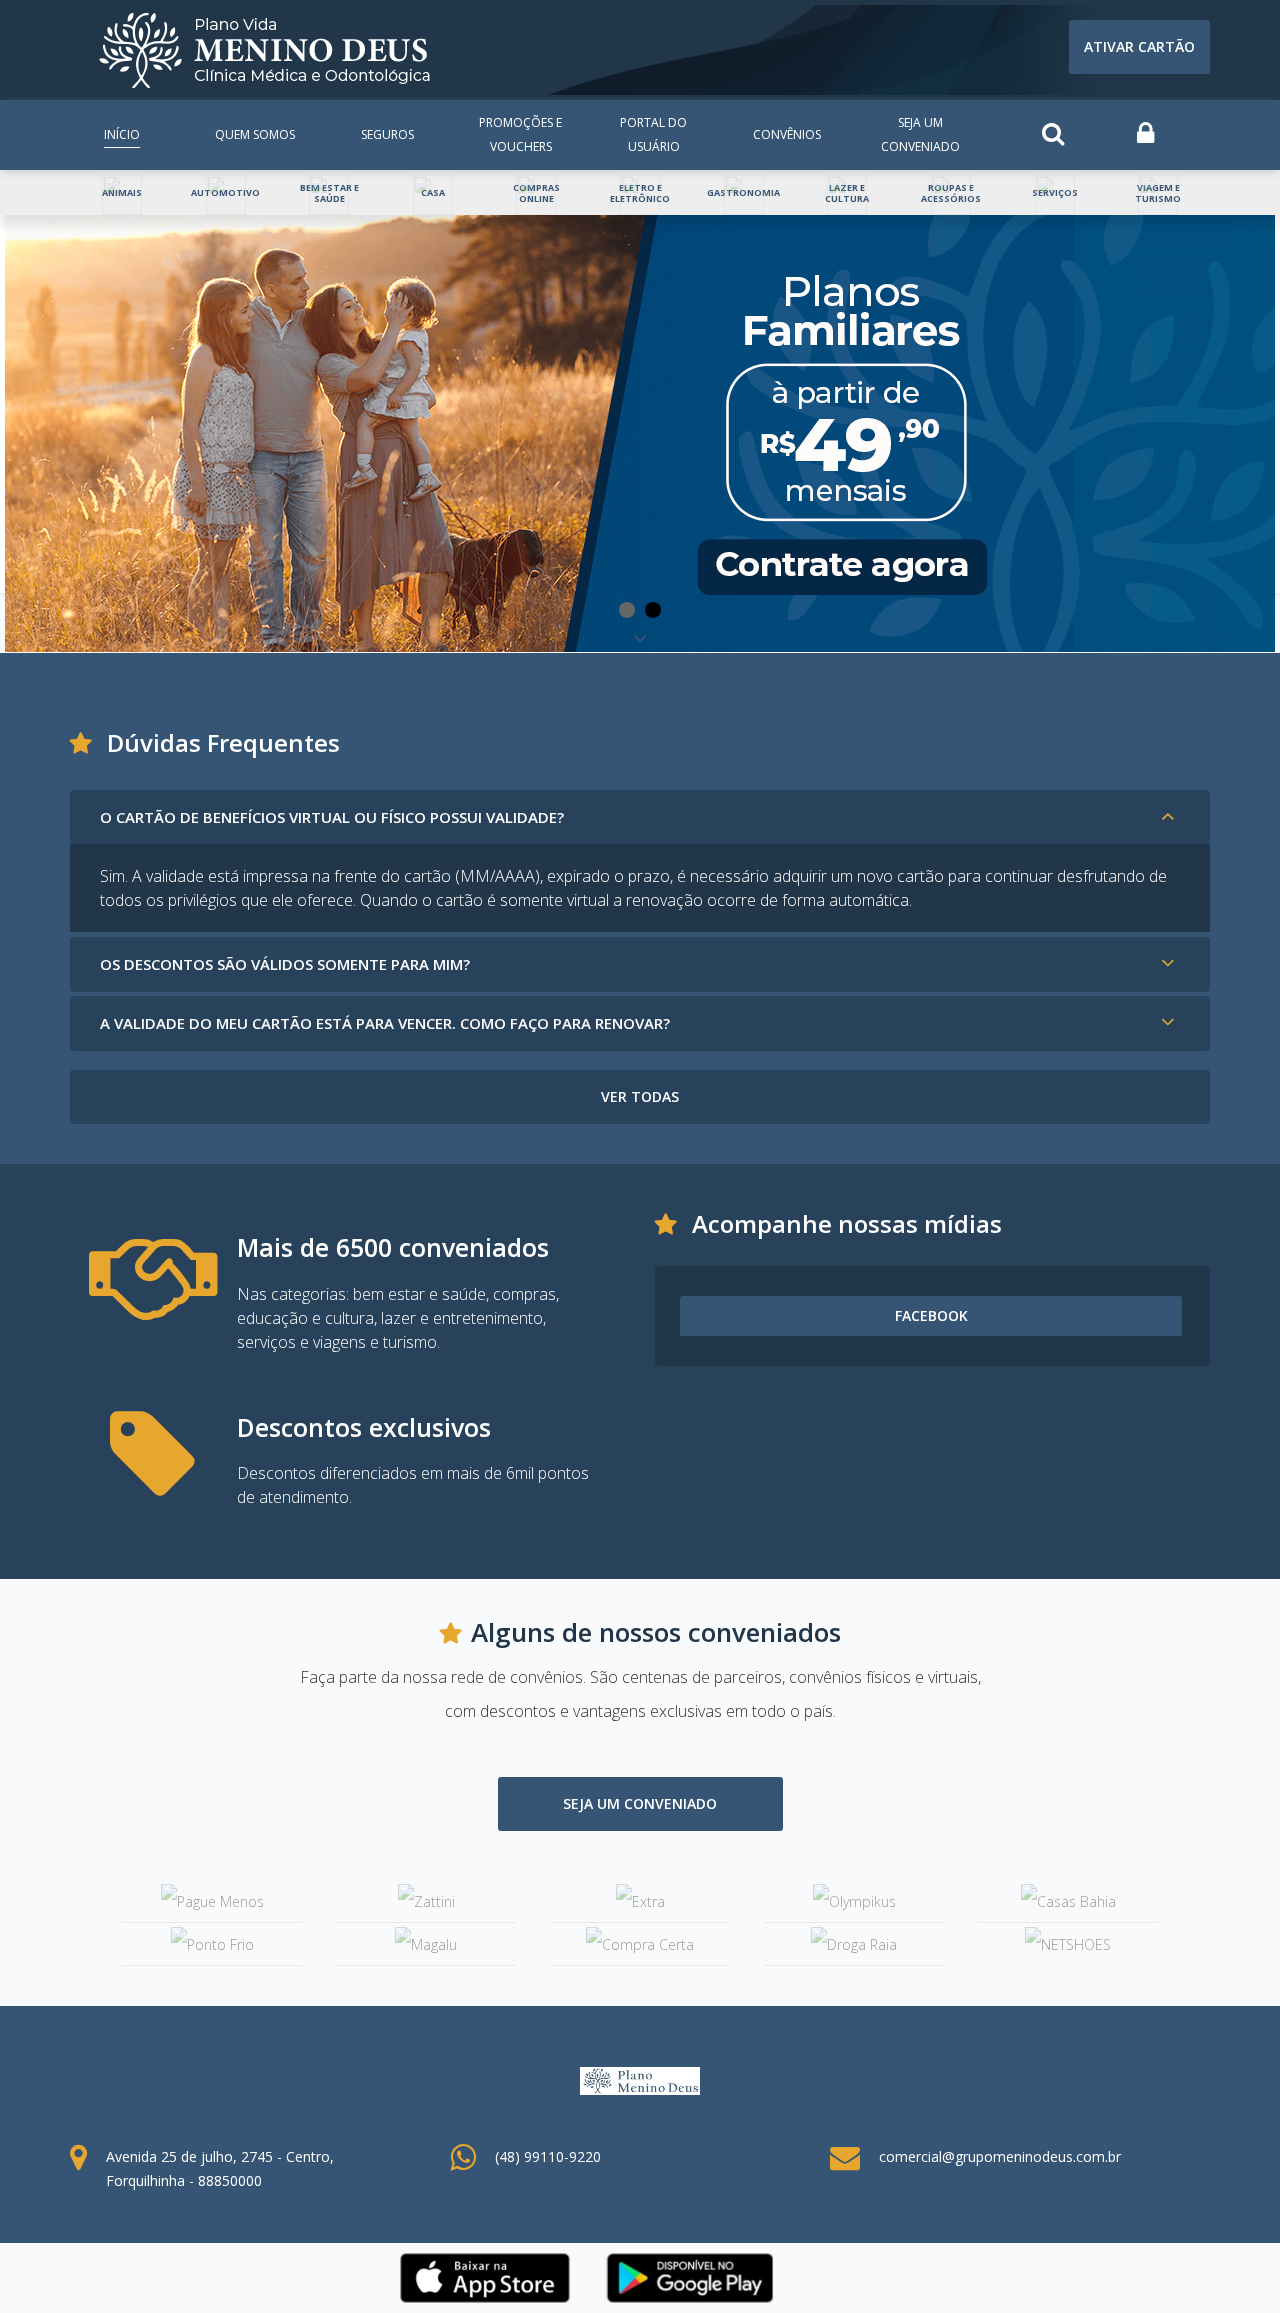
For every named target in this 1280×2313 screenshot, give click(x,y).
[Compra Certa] (640, 1943)
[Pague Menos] (212, 1901)
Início (122, 134)
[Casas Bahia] (1068, 1901)
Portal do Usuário (653, 134)
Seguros (387, 134)
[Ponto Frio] (212, 1943)
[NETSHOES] (1068, 1943)
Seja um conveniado (920, 134)
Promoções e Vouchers (520, 134)
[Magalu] (426, 1943)
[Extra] (640, 1901)
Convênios (787, 134)
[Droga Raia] (854, 1943)
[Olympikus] (854, 1901)
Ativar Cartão (1139, 46)
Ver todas (640, 1096)
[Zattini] (426, 1901)
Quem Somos (255, 134)
